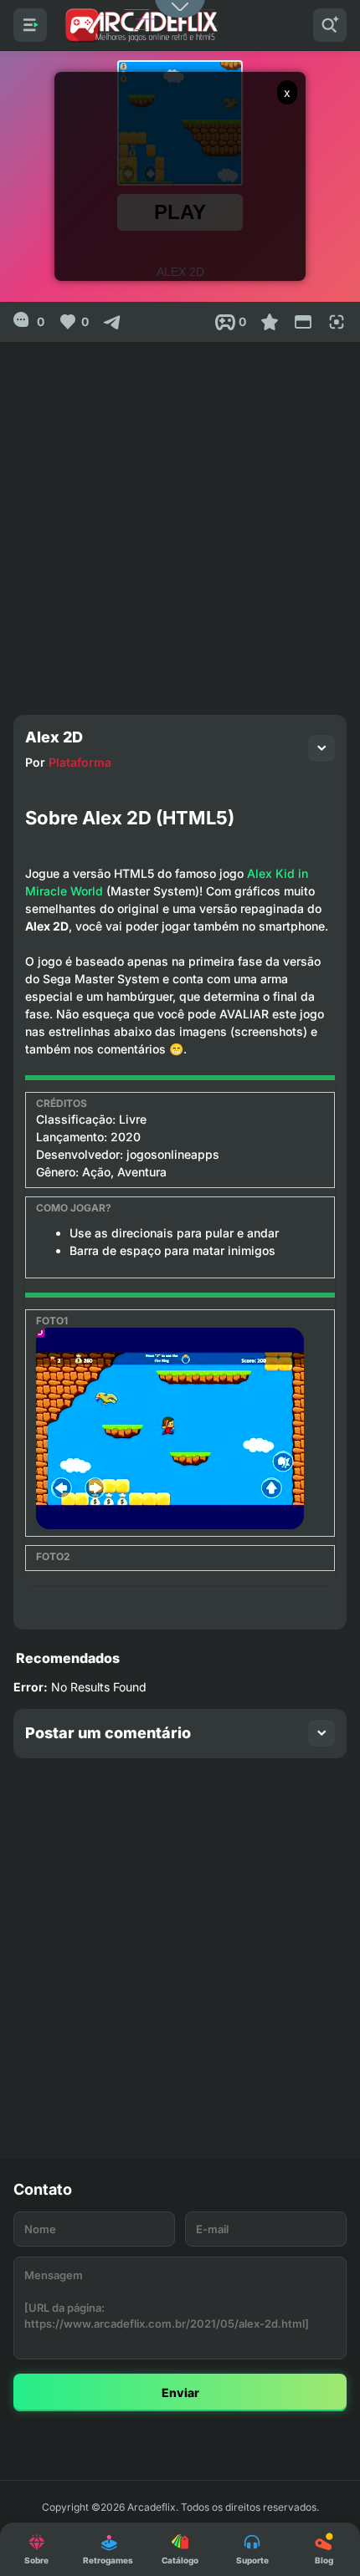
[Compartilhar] (112, 322)
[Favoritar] (270, 322)
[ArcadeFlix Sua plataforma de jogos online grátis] (141, 25)
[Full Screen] (337, 322)
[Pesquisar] (330, 25)
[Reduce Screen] (303, 322)
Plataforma (80, 762)
